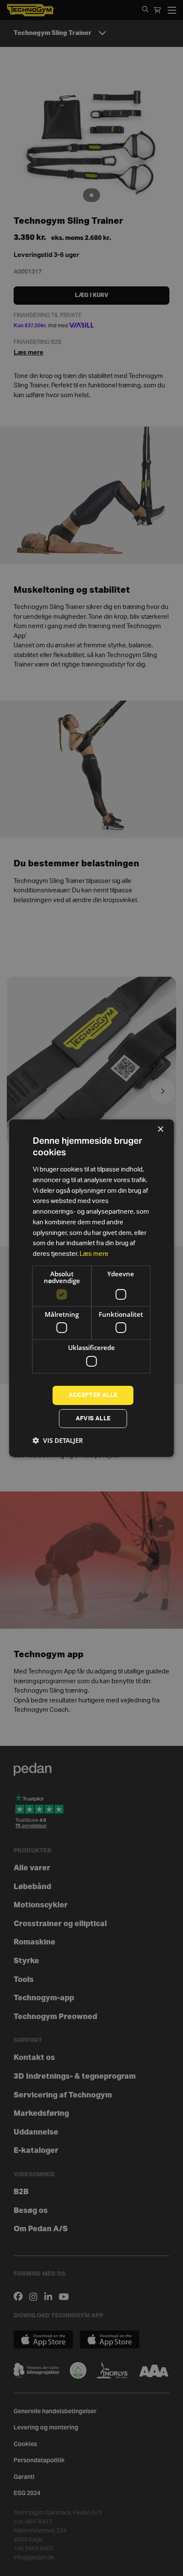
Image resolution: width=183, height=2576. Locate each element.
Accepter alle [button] (93, 1395)
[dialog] (91, 1288)
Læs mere (94, 1254)
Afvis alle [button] (93, 1419)
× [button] (160, 1129)
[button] (58, 1440)
